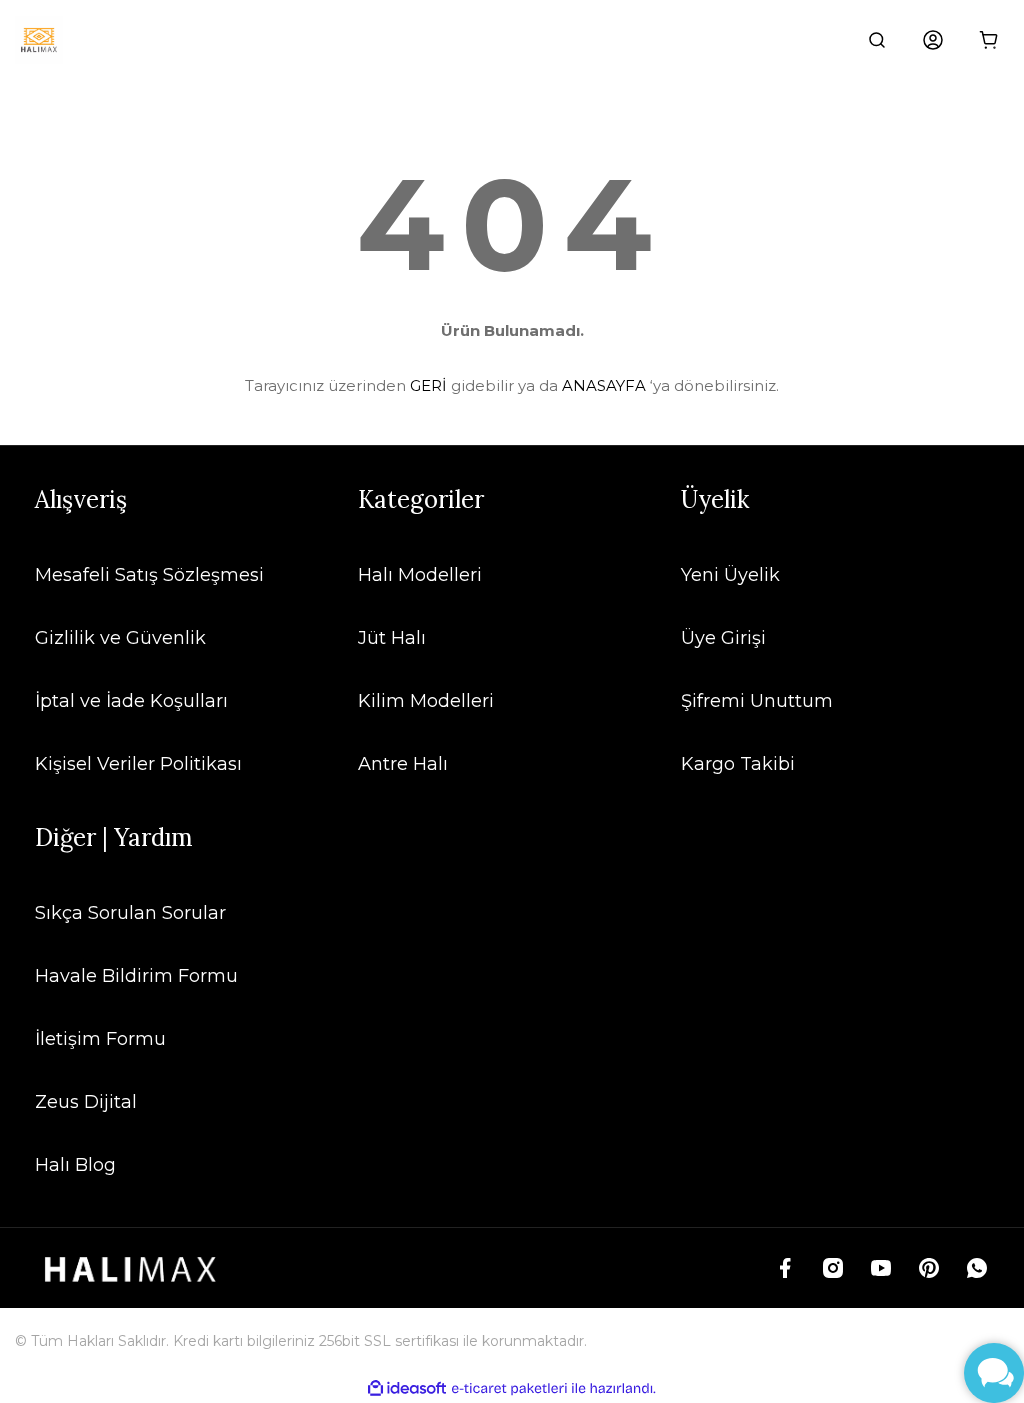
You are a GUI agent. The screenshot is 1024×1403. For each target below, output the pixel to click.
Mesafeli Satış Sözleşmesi (149, 575)
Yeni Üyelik (730, 575)
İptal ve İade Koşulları (131, 701)
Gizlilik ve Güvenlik (120, 638)
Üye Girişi (723, 638)
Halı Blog (75, 1165)
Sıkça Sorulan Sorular (130, 913)
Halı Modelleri (420, 575)
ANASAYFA (604, 385)
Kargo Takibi (738, 764)
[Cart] (989, 40)
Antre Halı (403, 764)
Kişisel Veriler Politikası (138, 764)
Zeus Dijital (86, 1102)
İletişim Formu (100, 1039)
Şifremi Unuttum (757, 701)
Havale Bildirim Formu (136, 976)
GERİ (428, 385)
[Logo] (39, 40)
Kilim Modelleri (426, 701)
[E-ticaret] (509, 1389)
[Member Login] (933, 40)
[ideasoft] (407, 1388)
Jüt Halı (392, 638)
